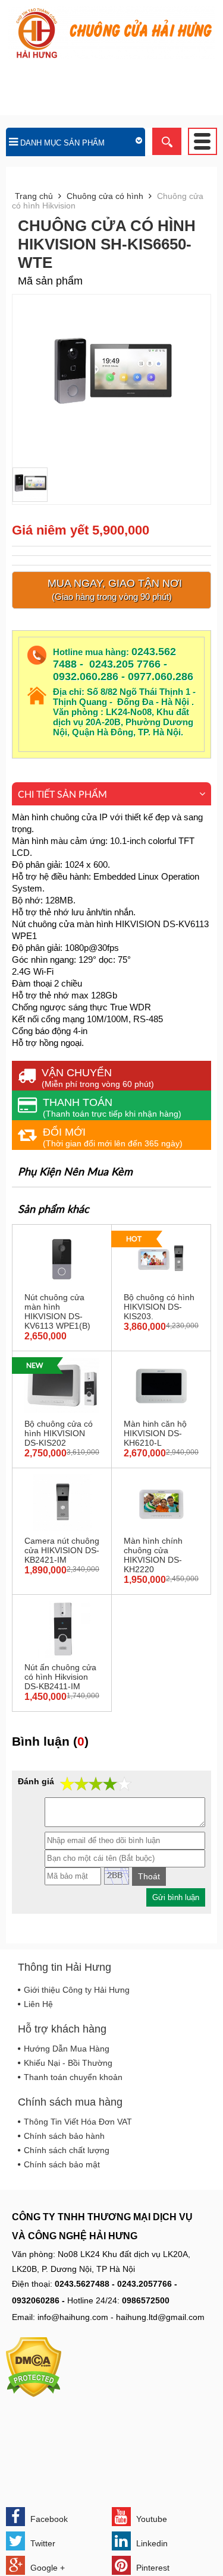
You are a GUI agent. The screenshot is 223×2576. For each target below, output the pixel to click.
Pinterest (152, 2568)
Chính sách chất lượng (67, 2150)
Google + (46, 2568)
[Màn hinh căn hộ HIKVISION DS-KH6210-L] (161, 1411)
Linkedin (151, 2543)
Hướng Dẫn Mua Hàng (67, 2049)
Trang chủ (34, 196)
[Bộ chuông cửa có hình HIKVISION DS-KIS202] (62, 1411)
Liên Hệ (38, 2004)
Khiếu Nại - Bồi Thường (68, 2063)
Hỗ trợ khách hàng (62, 2029)
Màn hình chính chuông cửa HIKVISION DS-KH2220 (153, 1555)
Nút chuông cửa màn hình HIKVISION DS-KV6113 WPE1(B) (57, 1311)
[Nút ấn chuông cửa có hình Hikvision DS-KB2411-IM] (62, 1655)
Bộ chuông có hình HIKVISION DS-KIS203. (159, 1307)
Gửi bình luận (176, 1897)
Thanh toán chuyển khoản (73, 2077)
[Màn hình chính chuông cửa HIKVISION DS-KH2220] (161, 1528)
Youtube (150, 2519)
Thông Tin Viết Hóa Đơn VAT (78, 2122)
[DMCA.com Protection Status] (34, 2394)
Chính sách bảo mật (62, 2164)
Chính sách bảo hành (64, 2136)
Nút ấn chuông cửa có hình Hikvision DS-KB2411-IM (60, 1677)
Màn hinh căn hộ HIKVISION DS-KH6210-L (155, 1433)
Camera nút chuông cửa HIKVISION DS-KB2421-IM (62, 1550)
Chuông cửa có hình (105, 196)
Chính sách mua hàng (70, 2102)
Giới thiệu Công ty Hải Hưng (77, 1990)
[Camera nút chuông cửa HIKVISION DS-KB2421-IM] (62, 1528)
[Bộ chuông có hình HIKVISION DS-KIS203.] (161, 1285)
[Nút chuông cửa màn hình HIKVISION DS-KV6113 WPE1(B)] (62, 1285)
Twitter (42, 2543)
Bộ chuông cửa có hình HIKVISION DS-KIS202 (59, 1433)
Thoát (149, 1876)
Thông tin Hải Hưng (65, 1967)
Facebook (48, 2519)
